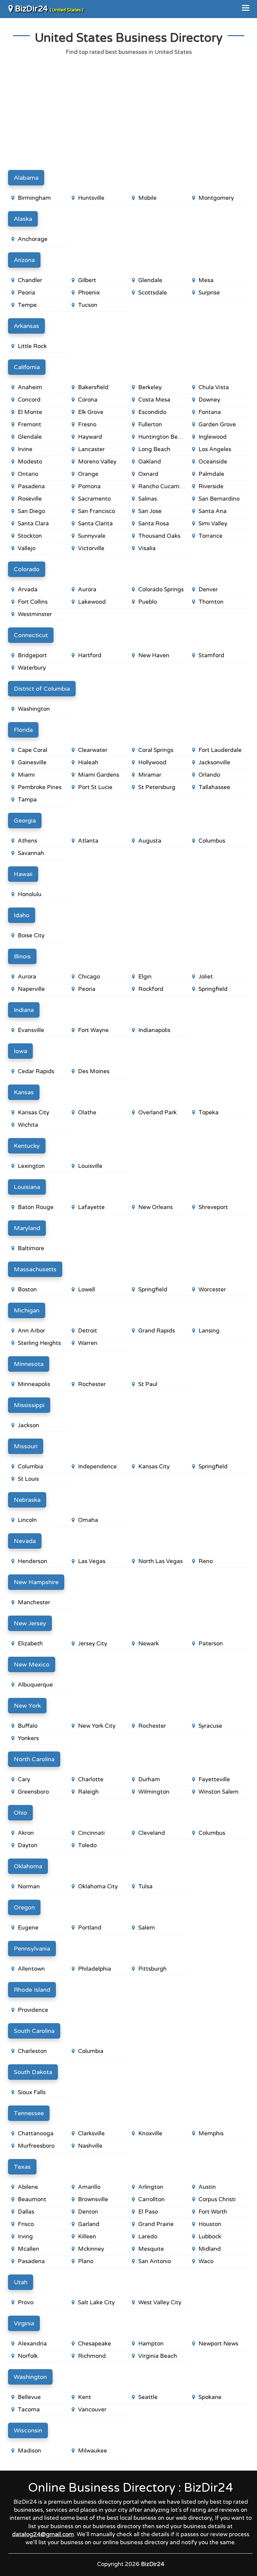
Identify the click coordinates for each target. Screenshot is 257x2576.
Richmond (92, 2356)
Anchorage (33, 239)
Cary (24, 1779)
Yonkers (28, 1738)
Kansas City (33, 1112)
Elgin (145, 977)
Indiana (24, 1010)
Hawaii (23, 874)
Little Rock (32, 346)
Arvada (28, 589)
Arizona (24, 260)
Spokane (210, 2397)
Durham (149, 1779)
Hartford (90, 655)
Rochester (92, 1384)
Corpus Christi (217, 2199)
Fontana (210, 412)
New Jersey (30, 1623)
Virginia (24, 2323)
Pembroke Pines (40, 787)
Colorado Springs (161, 589)
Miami (26, 775)
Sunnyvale (92, 536)
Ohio (20, 1813)
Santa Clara (33, 524)
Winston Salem (219, 1792)
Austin (207, 2187)
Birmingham (34, 198)
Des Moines (94, 1071)
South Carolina (34, 2031)
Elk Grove (91, 412)
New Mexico (32, 1664)
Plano (86, 2261)
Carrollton (151, 2199)
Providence (33, 2010)
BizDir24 (48, 9)
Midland (210, 2249)
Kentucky (27, 1146)
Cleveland (152, 1833)
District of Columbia (42, 689)
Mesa (206, 280)
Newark (149, 1644)
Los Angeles (215, 449)
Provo (26, 2302)
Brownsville (93, 2199)
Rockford (151, 989)
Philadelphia (95, 1969)
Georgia (25, 821)
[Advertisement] (128, 110)
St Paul (148, 1384)
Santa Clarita (95, 524)
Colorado (27, 569)
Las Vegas (92, 1561)
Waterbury (32, 668)
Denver (208, 589)
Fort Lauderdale (220, 750)
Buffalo (28, 1726)
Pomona (89, 486)
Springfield (213, 989)
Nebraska (27, 1500)
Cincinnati (91, 1833)
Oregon (24, 1907)
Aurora (87, 589)
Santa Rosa (154, 524)
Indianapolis (154, 1030)
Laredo (148, 2237)
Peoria (26, 293)
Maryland (27, 1228)
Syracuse (210, 1726)
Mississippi (29, 1405)
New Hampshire (36, 1582)
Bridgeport (32, 655)
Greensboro (33, 1792)
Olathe (87, 1112)
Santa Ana (212, 511)
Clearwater (93, 750)
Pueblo (148, 602)
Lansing (209, 1331)
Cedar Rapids (36, 1071)
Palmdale (211, 474)
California (27, 367)
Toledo (87, 1845)
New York (27, 1706)
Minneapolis (34, 1384)
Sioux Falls (32, 2092)
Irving (25, 2237)
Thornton (211, 602)
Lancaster (91, 449)
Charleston (32, 2051)
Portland (90, 1928)
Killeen (87, 2237)
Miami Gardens (99, 775)
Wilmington (154, 1792)
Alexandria (32, 2344)
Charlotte (91, 1779)
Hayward (90, 437)
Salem (147, 1928)
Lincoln (27, 1520)
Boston (27, 1290)
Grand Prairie (156, 2224)
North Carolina (34, 1759)
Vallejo (27, 548)
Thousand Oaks (159, 536)
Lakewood (92, 602)
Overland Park (157, 1112)
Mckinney (91, 2249)
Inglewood (212, 437)
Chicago (89, 977)
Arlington (151, 2187)
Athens (27, 841)
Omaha (88, 1520)
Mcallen (28, 2249)
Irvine (25, 449)
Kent (84, 2397)
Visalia (147, 548)
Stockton (30, 536)
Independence (97, 1467)
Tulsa (145, 1886)
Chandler (30, 280)
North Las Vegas (160, 1561)
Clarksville (91, 2133)
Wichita (28, 1125)
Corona (88, 400)
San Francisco (97, 511)
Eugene (28, 1928)
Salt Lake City (96, 2302)
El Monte (30, 412)
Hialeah (88, 762)
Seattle (148, 2397)
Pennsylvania (32, 1949)
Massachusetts (35, 1269)
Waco (206, 2261)
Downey (209, 400)
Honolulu (30, 894)
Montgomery (216, 198)
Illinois (22, 956)
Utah (21, 2282)
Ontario (28, 474)
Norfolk (28, 2356)
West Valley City (160, 2302)
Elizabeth (30, 1644)
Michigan (27, 1310)
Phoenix (89, 293)
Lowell (87, 1290)
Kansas (24, 1092)
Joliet (206, 977)
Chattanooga (36, 2133)
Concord (29, 400)
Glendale (150, 280)
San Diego (31, 511)
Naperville (31, 989)
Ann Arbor (31, 1331)
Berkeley (150, 387)
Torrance (210, 536)
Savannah (31, 853)
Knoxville (150, 2133)
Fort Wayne (93, 1030)
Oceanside (213, 462)
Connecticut (31, 635)
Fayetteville (214, 1779)
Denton (88, 2212)
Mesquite (151, 2249)
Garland (89, 2224)
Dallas (26, 2212)
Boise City (31, 935)
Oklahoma (28, 1866)
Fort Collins (33, 602)
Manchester (34, 1602)
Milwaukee (93, 2451)
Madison (29, 2451)
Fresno (87, 424)
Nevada (25, 1541)
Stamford (211, 655)
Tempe (27, 305)
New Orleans (155, 1207)
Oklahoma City (98, 1886)
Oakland (150, 462)
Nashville (90, 2146)
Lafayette (91, 1207)
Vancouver (92, 2410)
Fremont (29, 424)
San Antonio (155, 2261)
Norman (29, 1886)
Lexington (31, 1166)
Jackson (28, 1425)
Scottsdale (153, 293)
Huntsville (91, 198)
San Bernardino (219, 499)
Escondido (152, 412)
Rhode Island (32, 1990)
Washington (34, 709)
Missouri (26, 1446)
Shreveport (213, 1207)
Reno (206, 1561)
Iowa (20, 1051)
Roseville (30, 499)
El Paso (148, 2212)
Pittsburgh (152, 1969)
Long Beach (154, 449)
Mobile (147, 198)
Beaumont (32, 2199)
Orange (88, 474)
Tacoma (29, 2410)
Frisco (26, 2224)
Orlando (209, 775)
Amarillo (89, 2187)
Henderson (32, 1561)
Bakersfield (93, 387)
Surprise (209, 293)
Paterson (211, 1644)
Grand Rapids (157, 1331)
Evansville (31, 1030)
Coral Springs (156, 750)
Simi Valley (213, 524)
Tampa (27, 800)
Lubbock (210, 2237)
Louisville (90, 1166)
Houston (210, 2224)
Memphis (211, 2133)
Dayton (28, 1845)
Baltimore (31, 1248)
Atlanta (88, 841)
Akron (26, 1833)
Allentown (31, 1969)
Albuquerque (35, 1685)
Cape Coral (32, 750)
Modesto (30, 462)
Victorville (91, 548)
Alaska (23, 219)
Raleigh (88, 1792)
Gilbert (87, 280)
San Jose (150, 511)
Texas (22, 2167)
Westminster (35, 614)
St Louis (28, 1479)
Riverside (211, 486)
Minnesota (29, 1364)
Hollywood (152, 762)
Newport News (218, 2344)
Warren (88, 1343)
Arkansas (26, 326)
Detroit (88, 1331)
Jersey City (93, 1644)
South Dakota (33, 2072)
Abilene (28, 2187)
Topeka (208, 1112)
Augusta (150, 841)
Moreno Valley (97, 462)
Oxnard (148, 474)
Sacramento (94, 499)
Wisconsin (28, 2430)
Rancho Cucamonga (163, 486)
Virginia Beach (158, 2356)
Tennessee (29, 2113)
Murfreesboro (36, 2146)
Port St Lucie (95, 787)
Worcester (212, 1290)
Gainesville (32, 762)
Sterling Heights (39, 1343)
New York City (97, 1726)
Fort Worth (213, 2212)
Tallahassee (214, 787)
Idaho (22, 915)
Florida (23, 730)
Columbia (30, 1467)
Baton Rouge (36, 1207)
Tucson (88, 305)
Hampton (151, 2344)
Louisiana (27, 1187)
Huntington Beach (163, 437)
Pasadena (31, 486)
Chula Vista (214, 387)
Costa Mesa (154, 400)
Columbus (212, 841)
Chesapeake (95, 2344)
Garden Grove (217, 424)
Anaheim (30, 387)
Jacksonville (214, 762)
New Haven (154, 655)
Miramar (150, 775)
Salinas (148, 499)
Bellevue (29, 2397)
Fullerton (150, 424)
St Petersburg (157, 787)
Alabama (26, 178)
